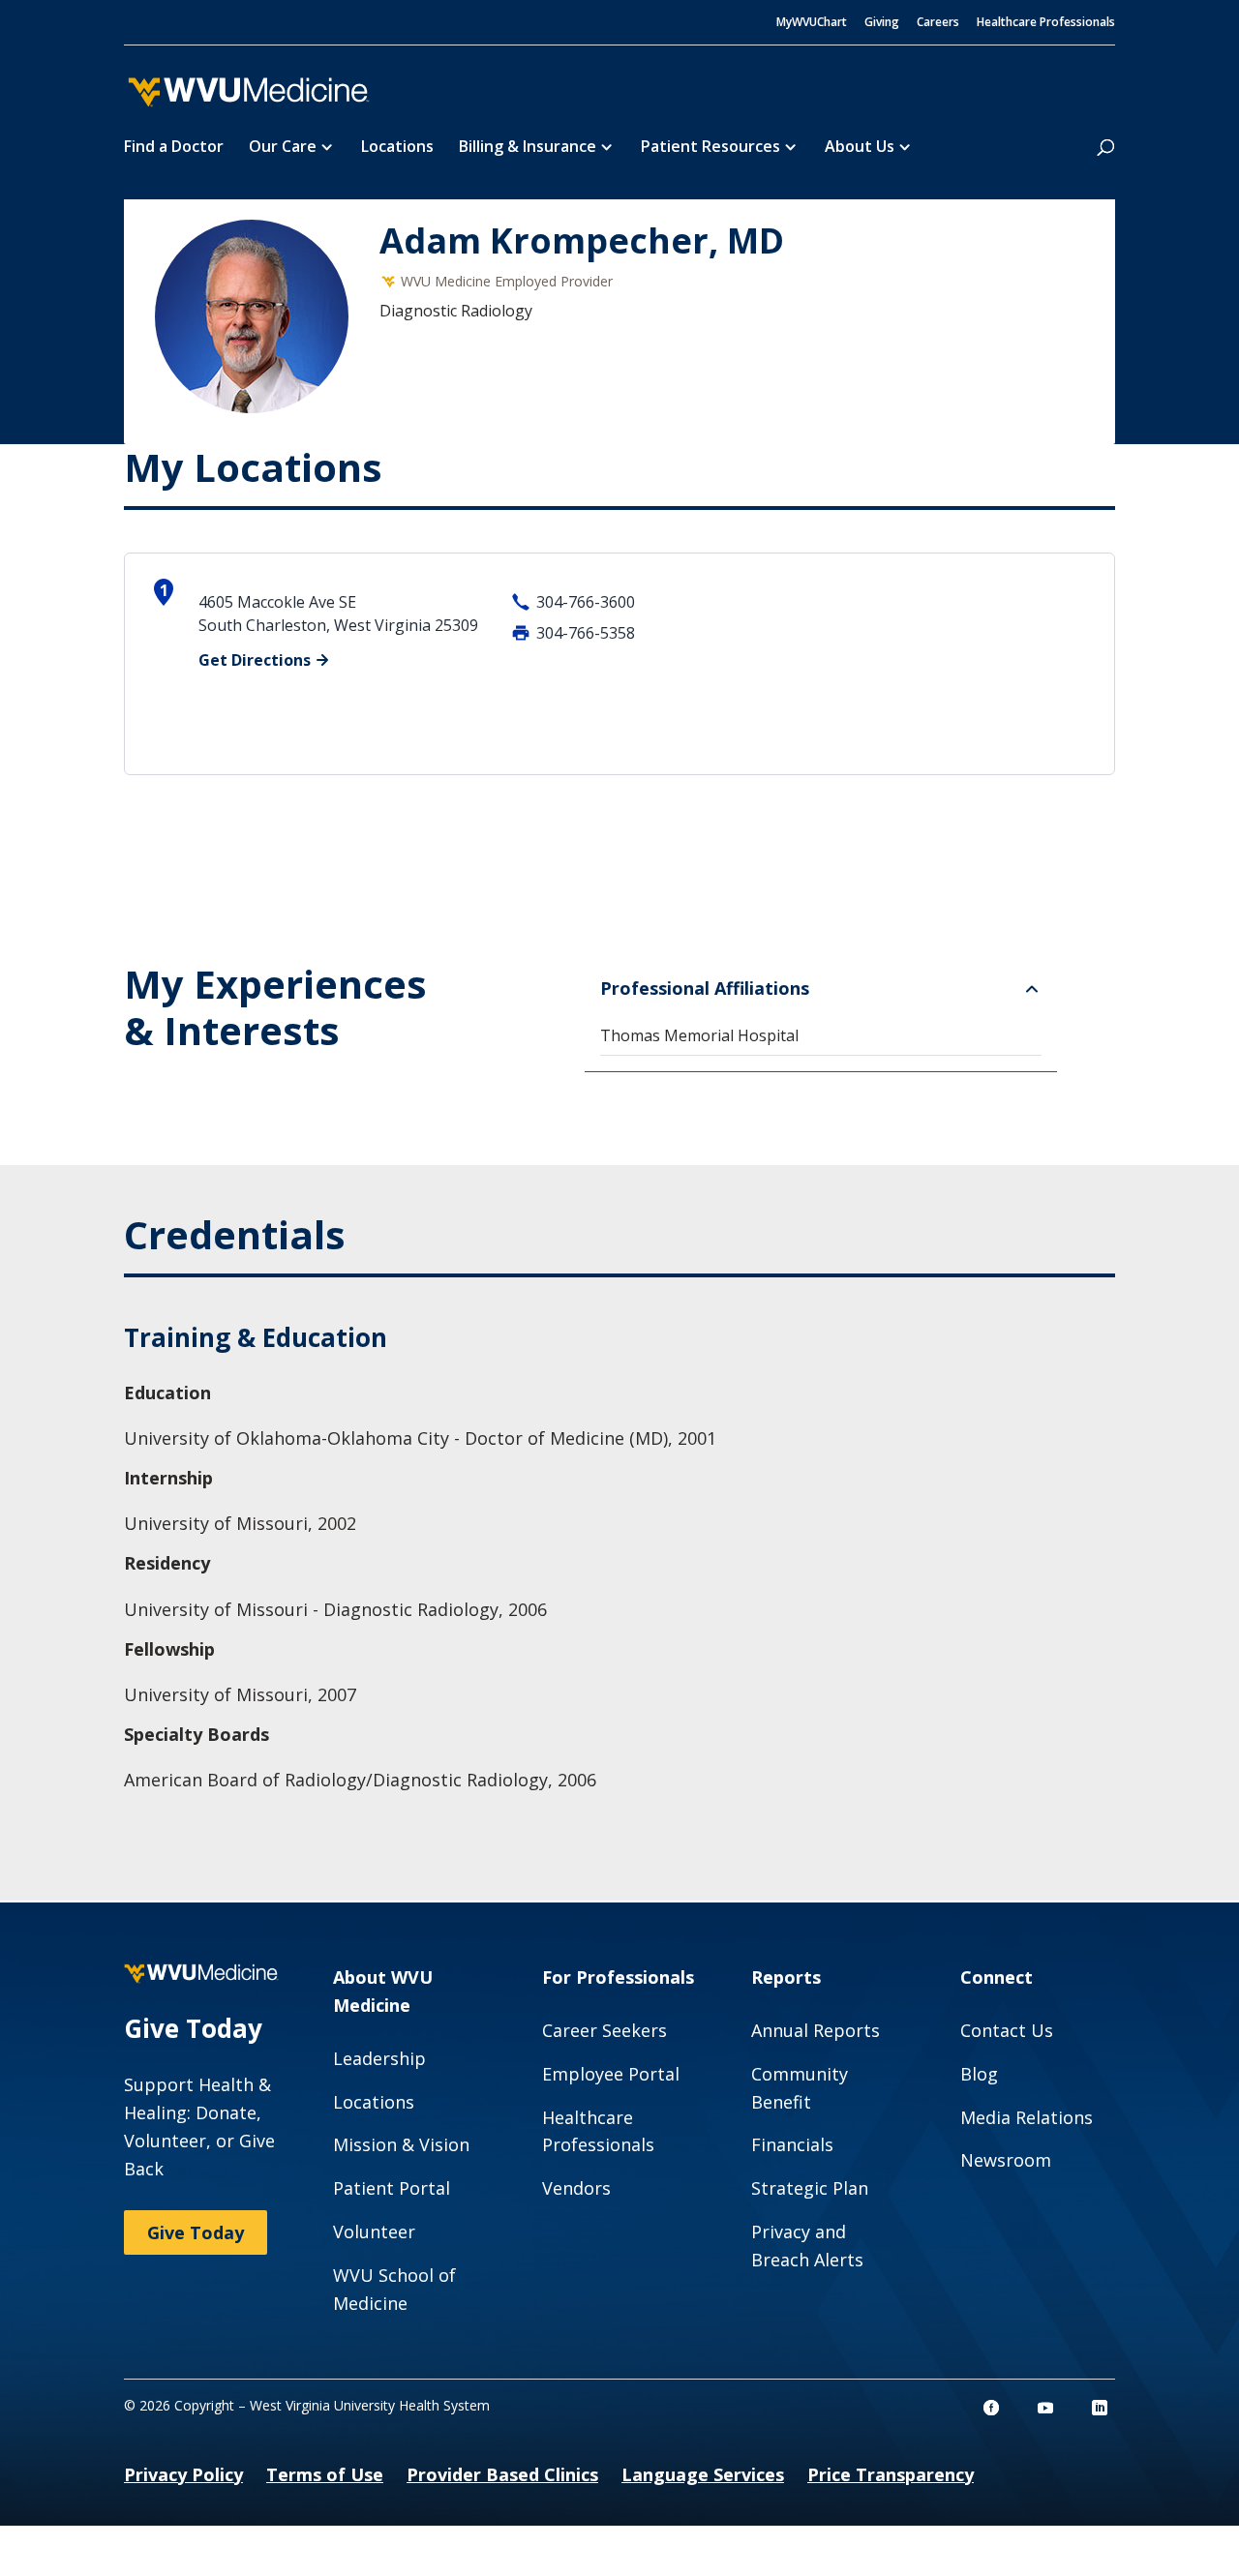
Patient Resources (710, 148)
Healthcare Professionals (1046, 23)
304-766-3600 (586, 602)
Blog (979, 2074)
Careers (938, 23)
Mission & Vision (401, 2144)
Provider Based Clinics (502, 2474)
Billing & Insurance (528, 148)
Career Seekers (604, 2030)
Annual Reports (816, 2030)
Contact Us (1007, 2030)
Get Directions (255, 660)
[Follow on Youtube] (1045, 2408)
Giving (882, 23)
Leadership (379, 2058)
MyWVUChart (812, 23)
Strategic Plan (810, 2188)
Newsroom (1006, 2160)
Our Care (283, 148)
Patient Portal (392, 2188)
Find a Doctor (174, 148)
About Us (860, 148)
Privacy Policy (183, 2474)
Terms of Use (325, 2474)
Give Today (196, 2232)
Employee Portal (611, 2074)
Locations (397, 148)
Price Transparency (891, 2474)
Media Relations (1027, 2117)
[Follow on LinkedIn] (1100, 2408)
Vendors (576, 2188)
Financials (792, 2144)
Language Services (703, 2474)
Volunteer (374, 2232)
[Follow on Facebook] (991, 2408)
